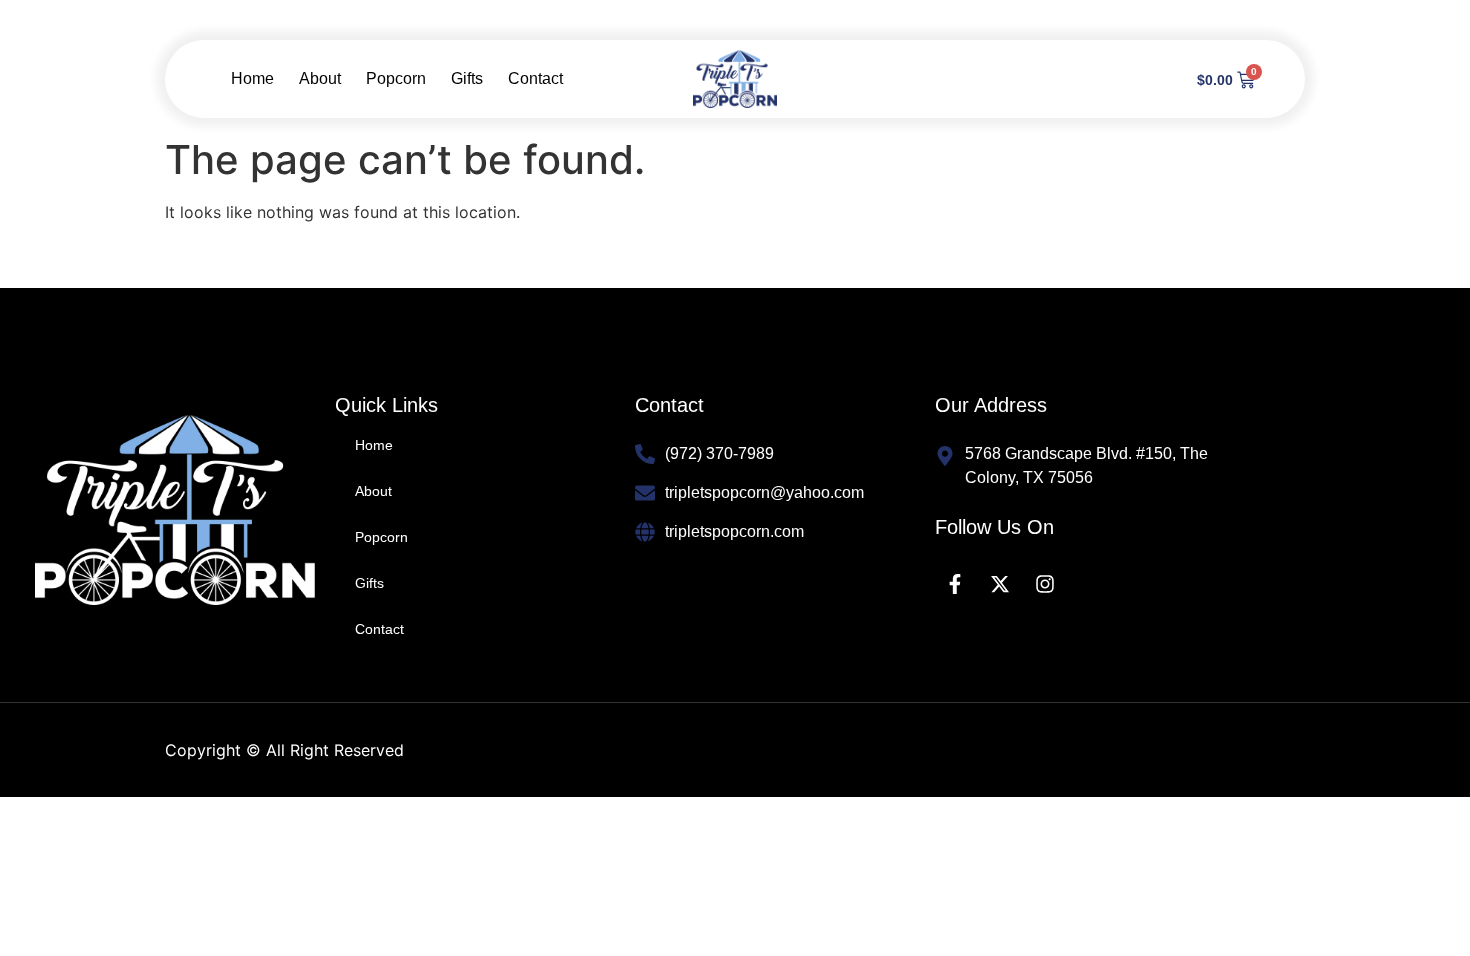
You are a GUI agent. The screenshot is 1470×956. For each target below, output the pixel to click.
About (320, 78)
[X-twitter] (1000, 584)
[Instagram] (1045, 584)
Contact (535, 78)
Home (252, 78)
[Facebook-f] (955, 584)
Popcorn (396, 78)
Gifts (467, 78)
